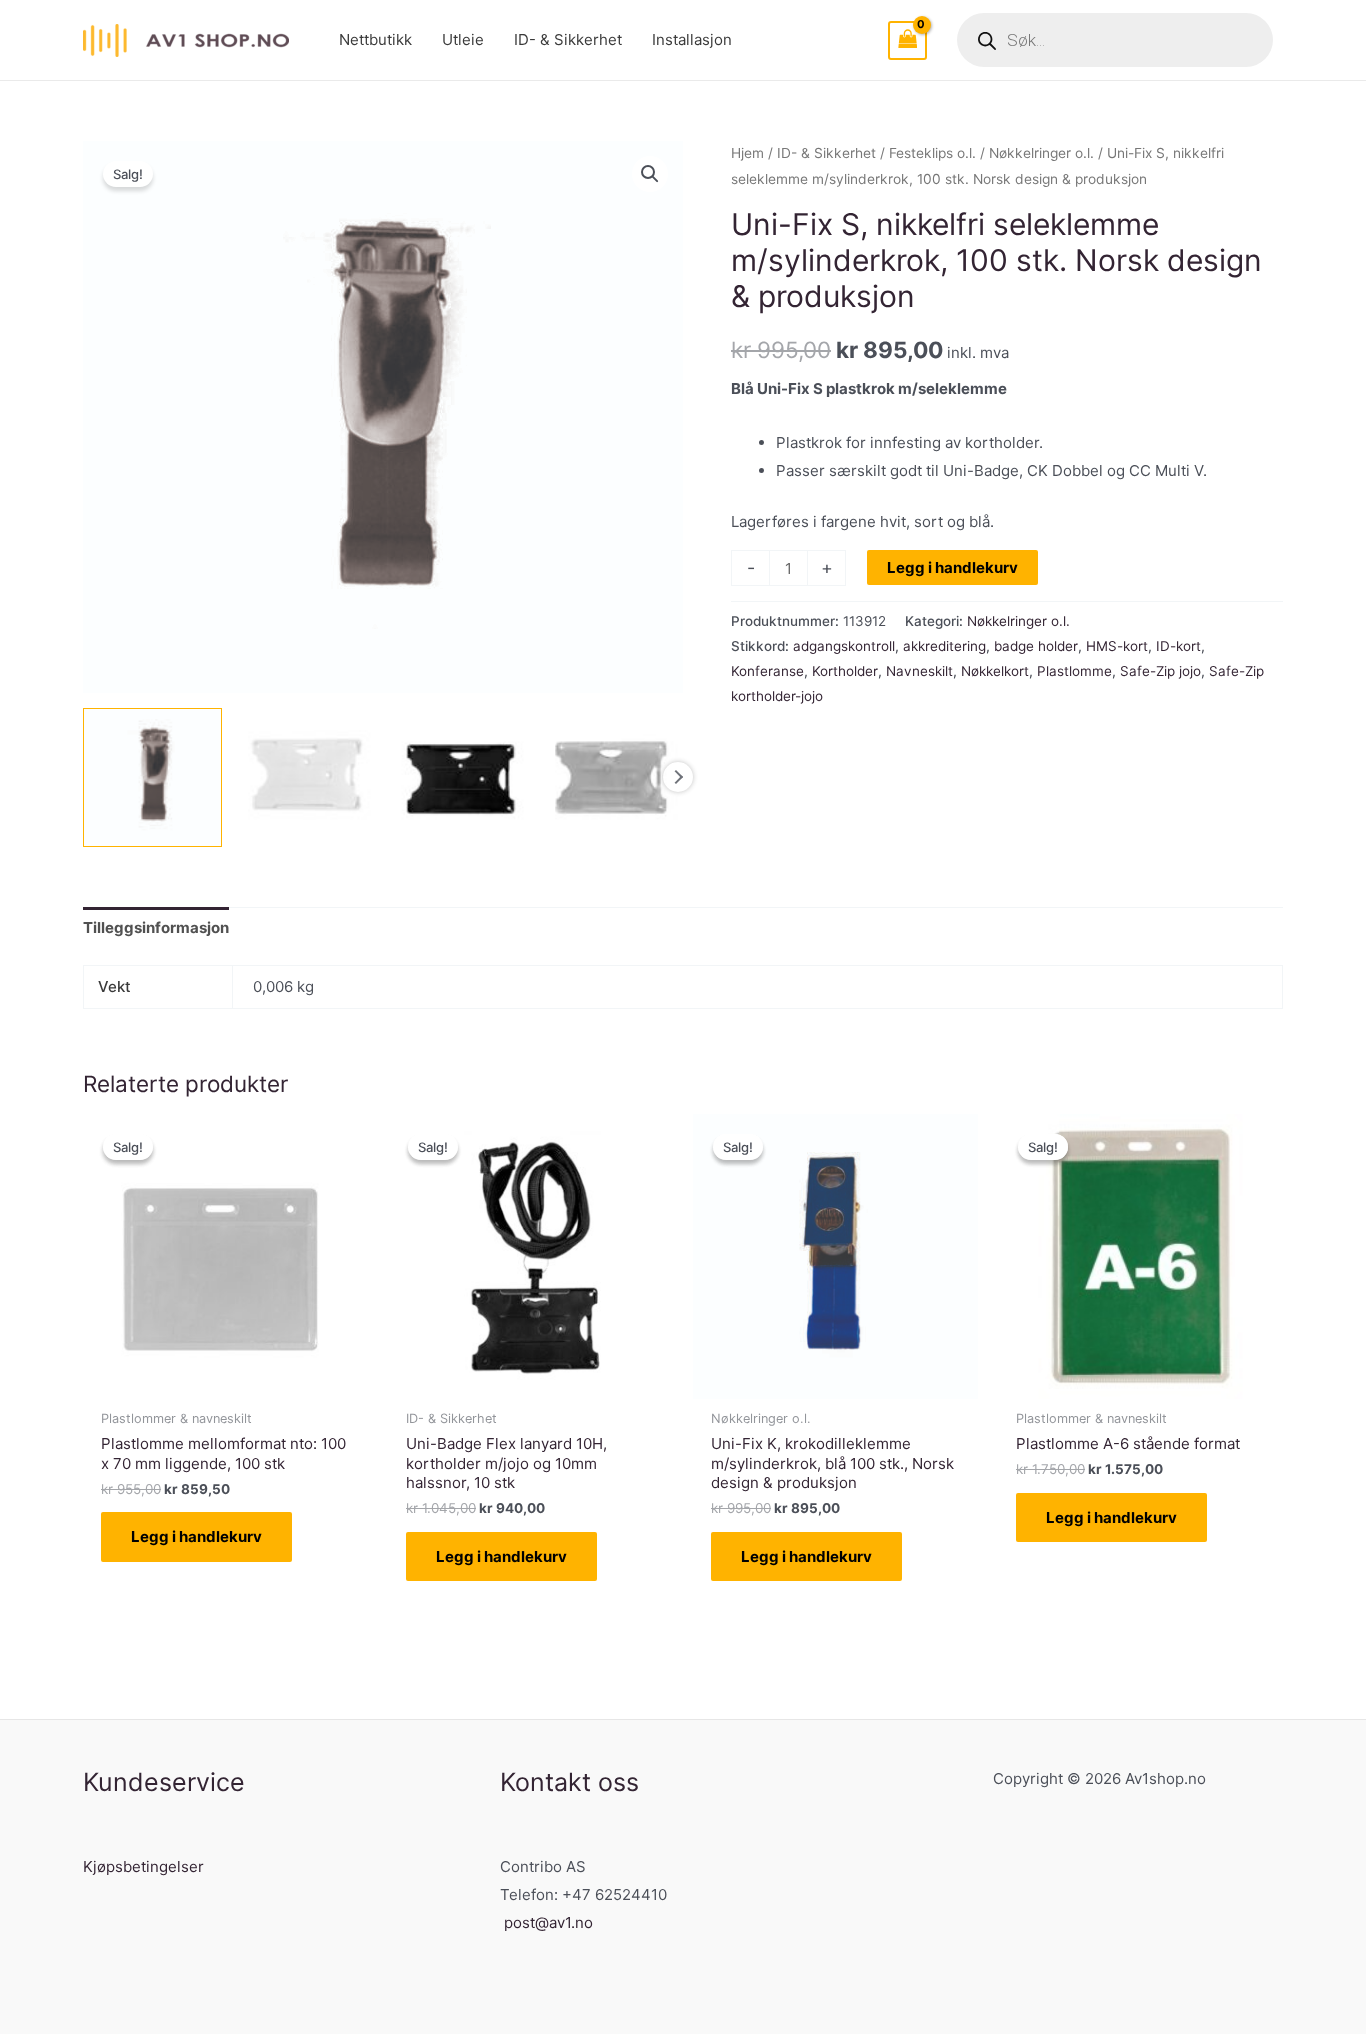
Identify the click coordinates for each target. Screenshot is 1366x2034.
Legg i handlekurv (952, 567)
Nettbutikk (375, 39)
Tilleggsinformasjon (156, 927)
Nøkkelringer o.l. (1041, 153)
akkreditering (944, 646)
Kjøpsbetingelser (143, 1866)
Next (678, 777)
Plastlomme (1074, 671)
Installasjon (692, 39)
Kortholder (845, 671)
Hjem (747, 153)
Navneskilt (919, 671)
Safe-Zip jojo (1160, 671)
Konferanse (767, 671)
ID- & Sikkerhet (568, 39)
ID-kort (1178, 646)
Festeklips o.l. (932, 153)
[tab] (156, 928)
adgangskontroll (844, 646)
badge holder (1036, 646)
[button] (650, 174)
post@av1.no (548, 1922)
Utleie (463, 39)
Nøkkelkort (995, 671)
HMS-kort (1117, 646)
